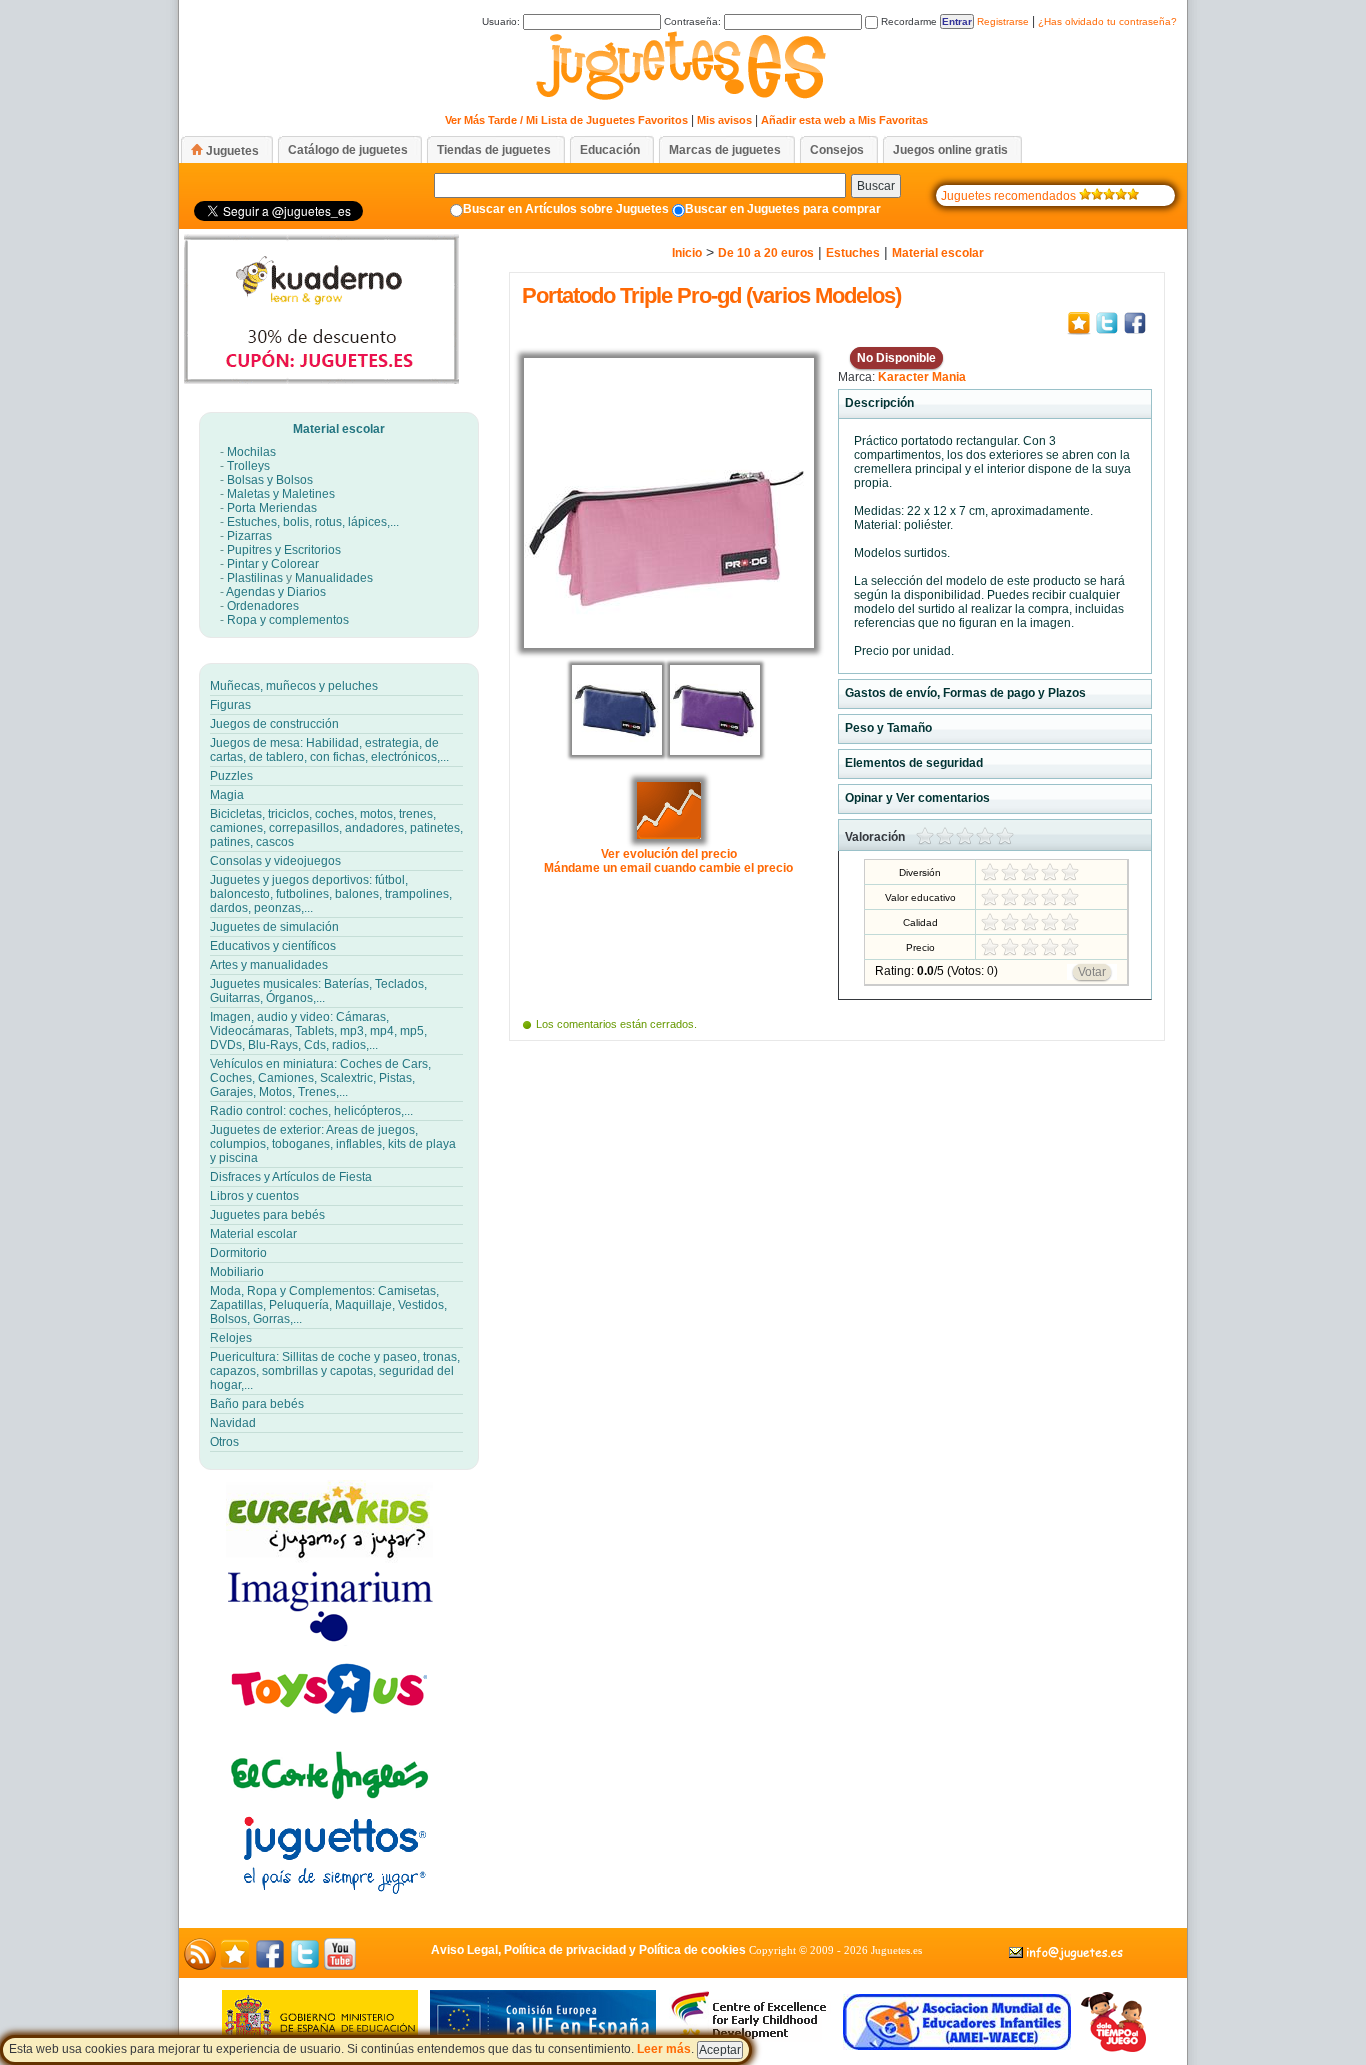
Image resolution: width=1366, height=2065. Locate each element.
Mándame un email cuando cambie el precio (668, 868)
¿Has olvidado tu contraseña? (1107, 21)
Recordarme (907, 21)
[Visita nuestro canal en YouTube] (340, 1966)
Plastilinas (255, 578)
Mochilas (251, 452)
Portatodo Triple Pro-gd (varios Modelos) (711, 295)
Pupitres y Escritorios (284, 550)
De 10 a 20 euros (766, 253)
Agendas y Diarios (276, 592)
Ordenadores (263, 606)
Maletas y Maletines (281, 494)
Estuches (853, 253)
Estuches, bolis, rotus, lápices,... (313, 522)
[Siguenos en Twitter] (305, 1966)
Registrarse (1003, 21)
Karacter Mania (922, 377)
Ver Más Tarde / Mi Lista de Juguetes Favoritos (566, 120)
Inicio (687, 253)
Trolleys (248, 466)
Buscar (876, 186)
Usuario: (502, 21)
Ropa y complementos (288, 620)
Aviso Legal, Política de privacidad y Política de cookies (588, 1950)
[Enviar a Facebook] (1135, 333)
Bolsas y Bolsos (270, 480)
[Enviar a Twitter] (1107, 333)
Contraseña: (694, 21)
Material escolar (339, 429)
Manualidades (334, 578)
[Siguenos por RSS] (200, 1966)
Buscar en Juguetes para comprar (783, 209)
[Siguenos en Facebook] (270, 1966)
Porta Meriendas (272, 508)
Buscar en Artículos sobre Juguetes (566, 209)
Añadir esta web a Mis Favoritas (844, 120)
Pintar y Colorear (273, 564)
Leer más (664, 2049)
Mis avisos (724, 120)
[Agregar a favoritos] (1079, 333)
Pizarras (249, 536)
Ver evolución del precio (669, 854)
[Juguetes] (679, 101)
